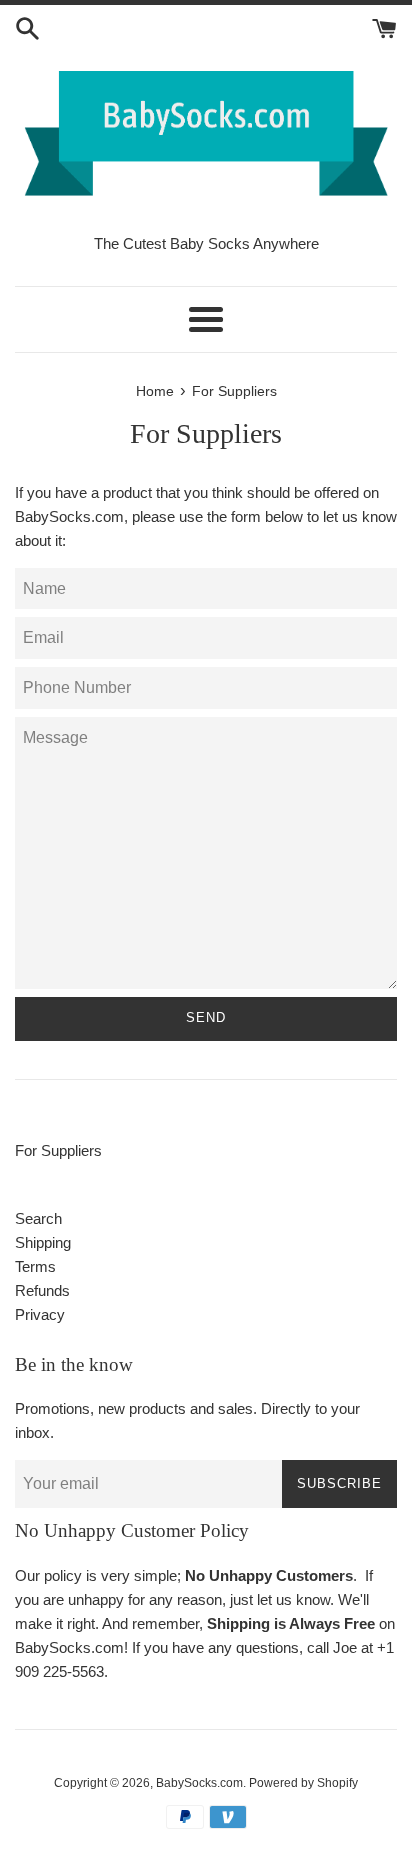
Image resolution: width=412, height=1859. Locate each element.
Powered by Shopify (303, 1783)
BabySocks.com (199, 1783)
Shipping (43, 1242)
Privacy (40, 1314)
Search (38, 1218)
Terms (35, 1266)
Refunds (42, 1290)
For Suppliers (58, 1150)
